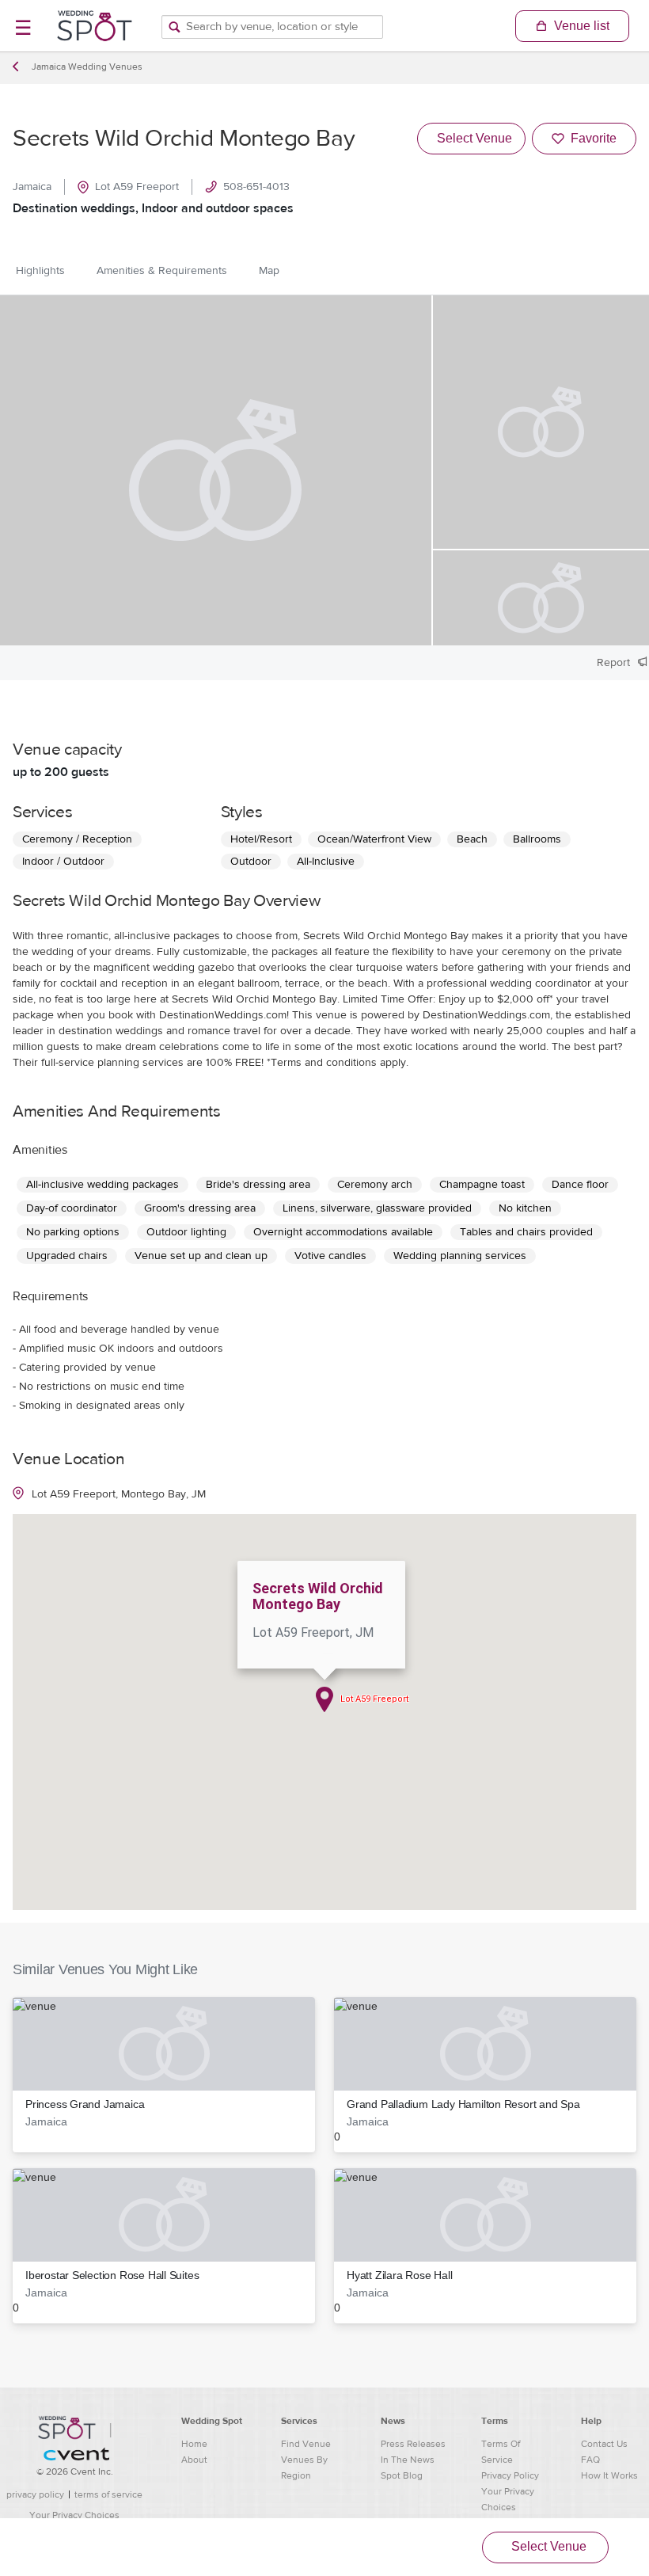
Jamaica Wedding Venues (87, 67)
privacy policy (35, 2494)
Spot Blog (402, 2475)
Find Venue (306, 2444)
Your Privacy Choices (74, 2515)
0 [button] (457, 2120)
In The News (408, 2460)
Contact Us (604, 2444)
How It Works (609, 2475)
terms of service (108, 2494)
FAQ (590, 2460)
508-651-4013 (256, 187)
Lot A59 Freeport (137, 187)
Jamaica (32, 187)
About (194, 2460)
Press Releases (413, 2444)
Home (194, 2444)
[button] (164, 2075)
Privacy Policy (510, 2475)
